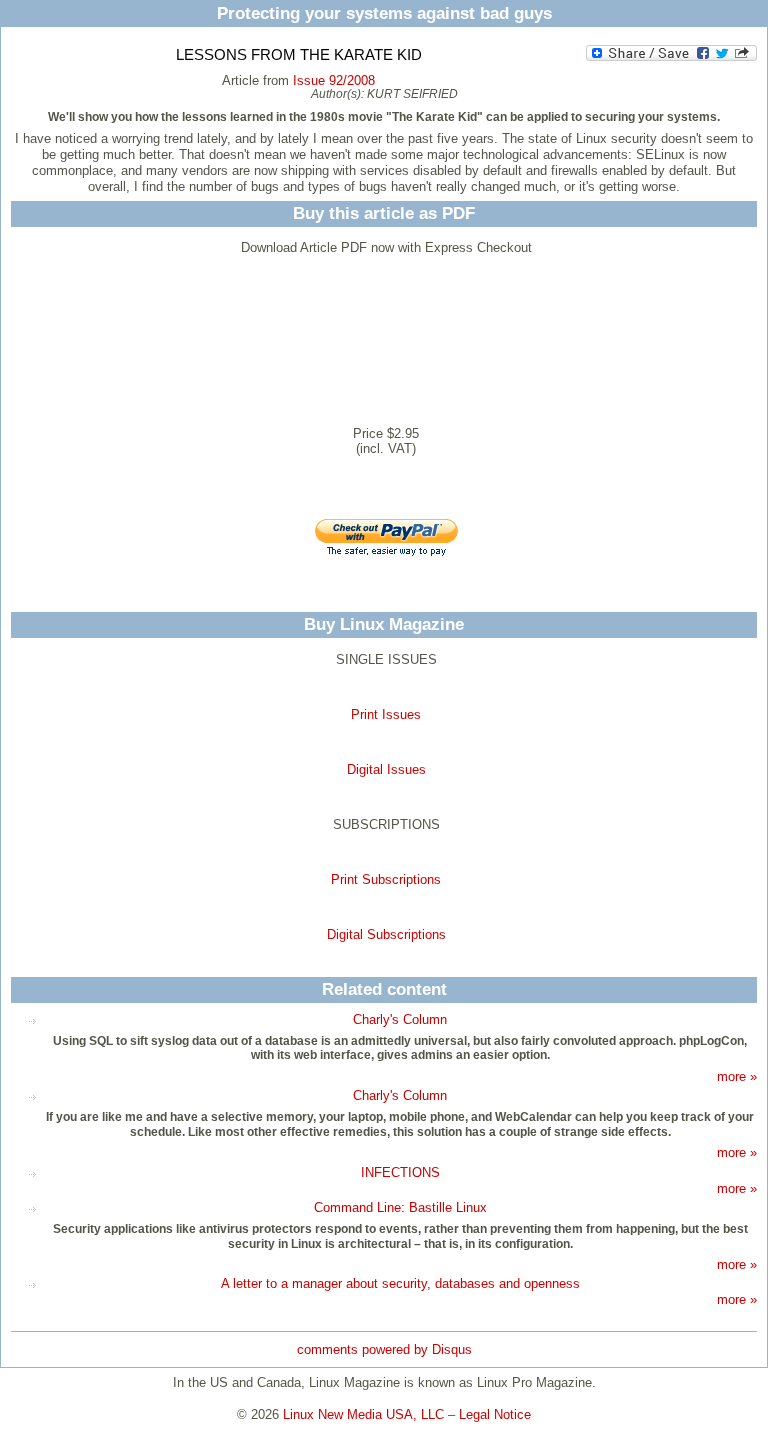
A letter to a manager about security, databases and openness (400, 1283)
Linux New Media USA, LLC (363, 1414)
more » (737, 1076)
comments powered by (384, 1349)
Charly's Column (400, 1019)
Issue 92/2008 (334, 80)
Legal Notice (495, 1414)
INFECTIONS (400, 1172)
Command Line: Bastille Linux (400, 1207)
